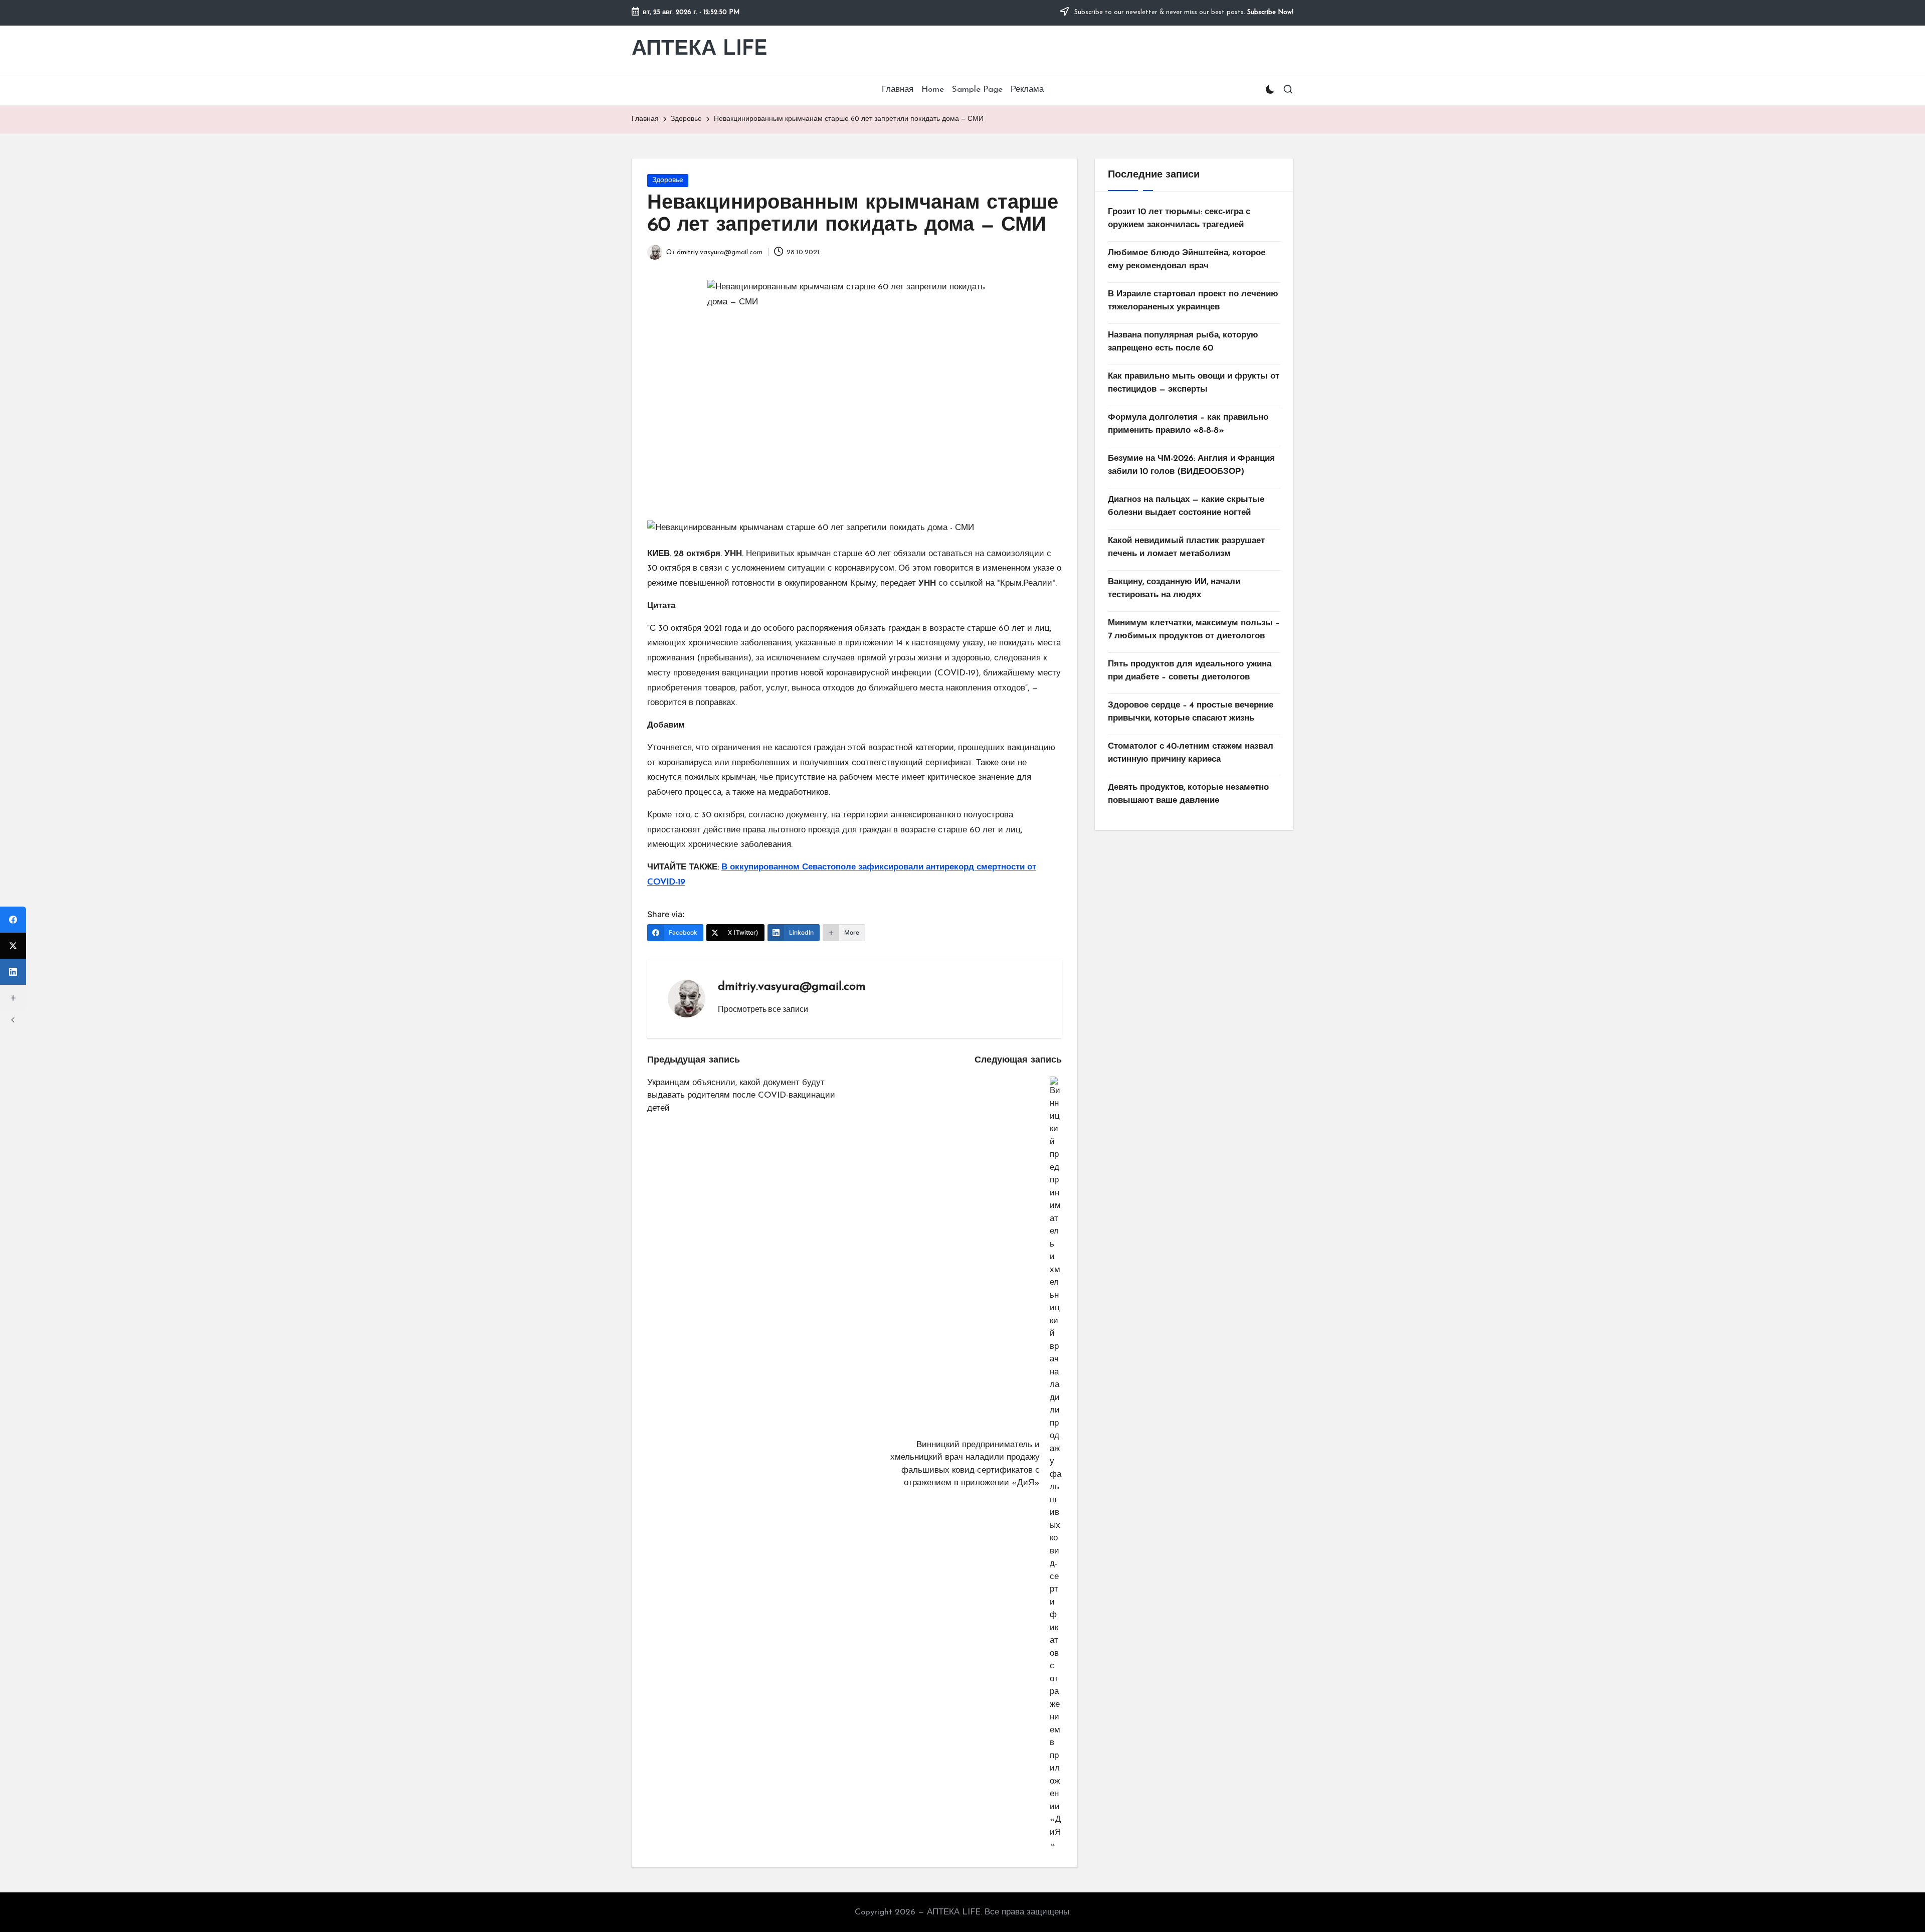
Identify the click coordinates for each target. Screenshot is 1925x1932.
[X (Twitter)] (13, 946)
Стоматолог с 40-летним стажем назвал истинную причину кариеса (1191, 753)
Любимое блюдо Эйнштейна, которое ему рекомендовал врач (1187, 259)
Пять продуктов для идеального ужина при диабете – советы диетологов (1190, 671)
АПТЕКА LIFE (700, 49)
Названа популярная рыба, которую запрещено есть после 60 (1183, 342)
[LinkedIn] (13, 972)
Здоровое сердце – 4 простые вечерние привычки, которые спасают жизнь (1191, 712)
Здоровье (668, 180)
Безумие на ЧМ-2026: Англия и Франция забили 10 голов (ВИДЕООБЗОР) (1191, 465)
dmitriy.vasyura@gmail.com (792, 987)
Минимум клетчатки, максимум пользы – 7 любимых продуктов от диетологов (1194, 630)
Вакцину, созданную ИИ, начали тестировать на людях (1174, 588)
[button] (763, 1009)
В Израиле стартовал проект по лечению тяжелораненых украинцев (1193, 301)
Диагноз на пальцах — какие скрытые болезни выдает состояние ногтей (1186, 506)
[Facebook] (13, 920)
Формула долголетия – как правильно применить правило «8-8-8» (1188, 424)
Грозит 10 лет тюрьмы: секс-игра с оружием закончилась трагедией (1179, 218)
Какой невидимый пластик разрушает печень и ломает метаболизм (1186, 547)
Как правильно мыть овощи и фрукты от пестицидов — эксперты (1194, 383)
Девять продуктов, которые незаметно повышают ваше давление (1188, 794)
